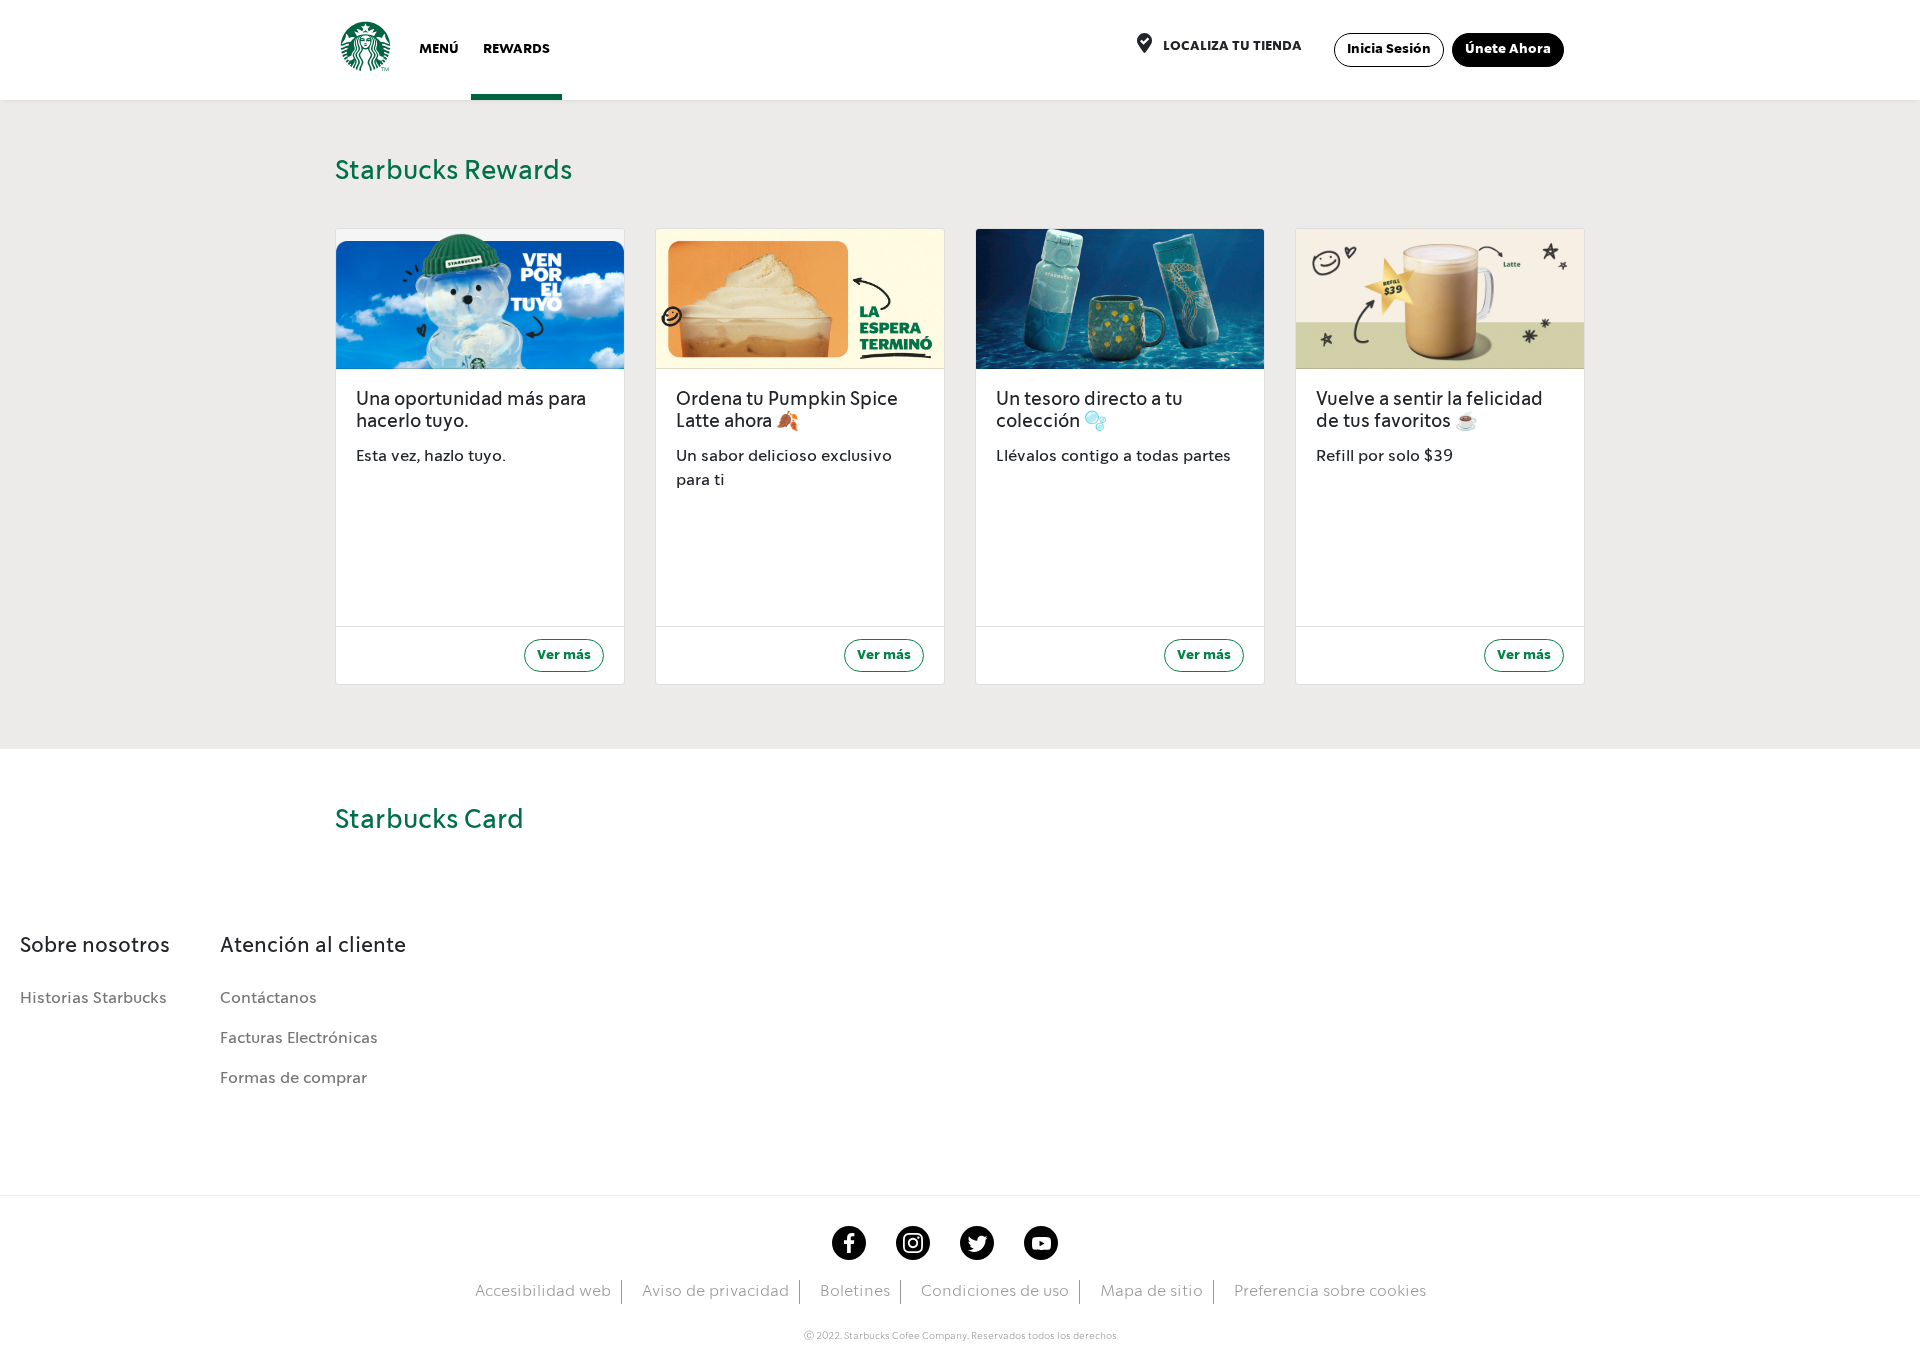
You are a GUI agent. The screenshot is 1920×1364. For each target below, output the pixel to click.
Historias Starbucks (93, 998)
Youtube (1041, 1243)
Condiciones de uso (995, 1291)
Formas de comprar (293, 1078)
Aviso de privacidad (715, 1291)
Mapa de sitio (1151, 1291)
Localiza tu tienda (1232, 46)
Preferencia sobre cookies (1330, 1291)
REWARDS (516, 49)
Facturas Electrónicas (299, 1038)
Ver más (564, 655)
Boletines (855, 1291)
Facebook (849, 1243)
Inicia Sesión (1389, 49)
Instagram (913, 1243)
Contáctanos (268, 998)
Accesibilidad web (543, 1291)
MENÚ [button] (439, 49)
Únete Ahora (1508, 49)
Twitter (977, 1243)
